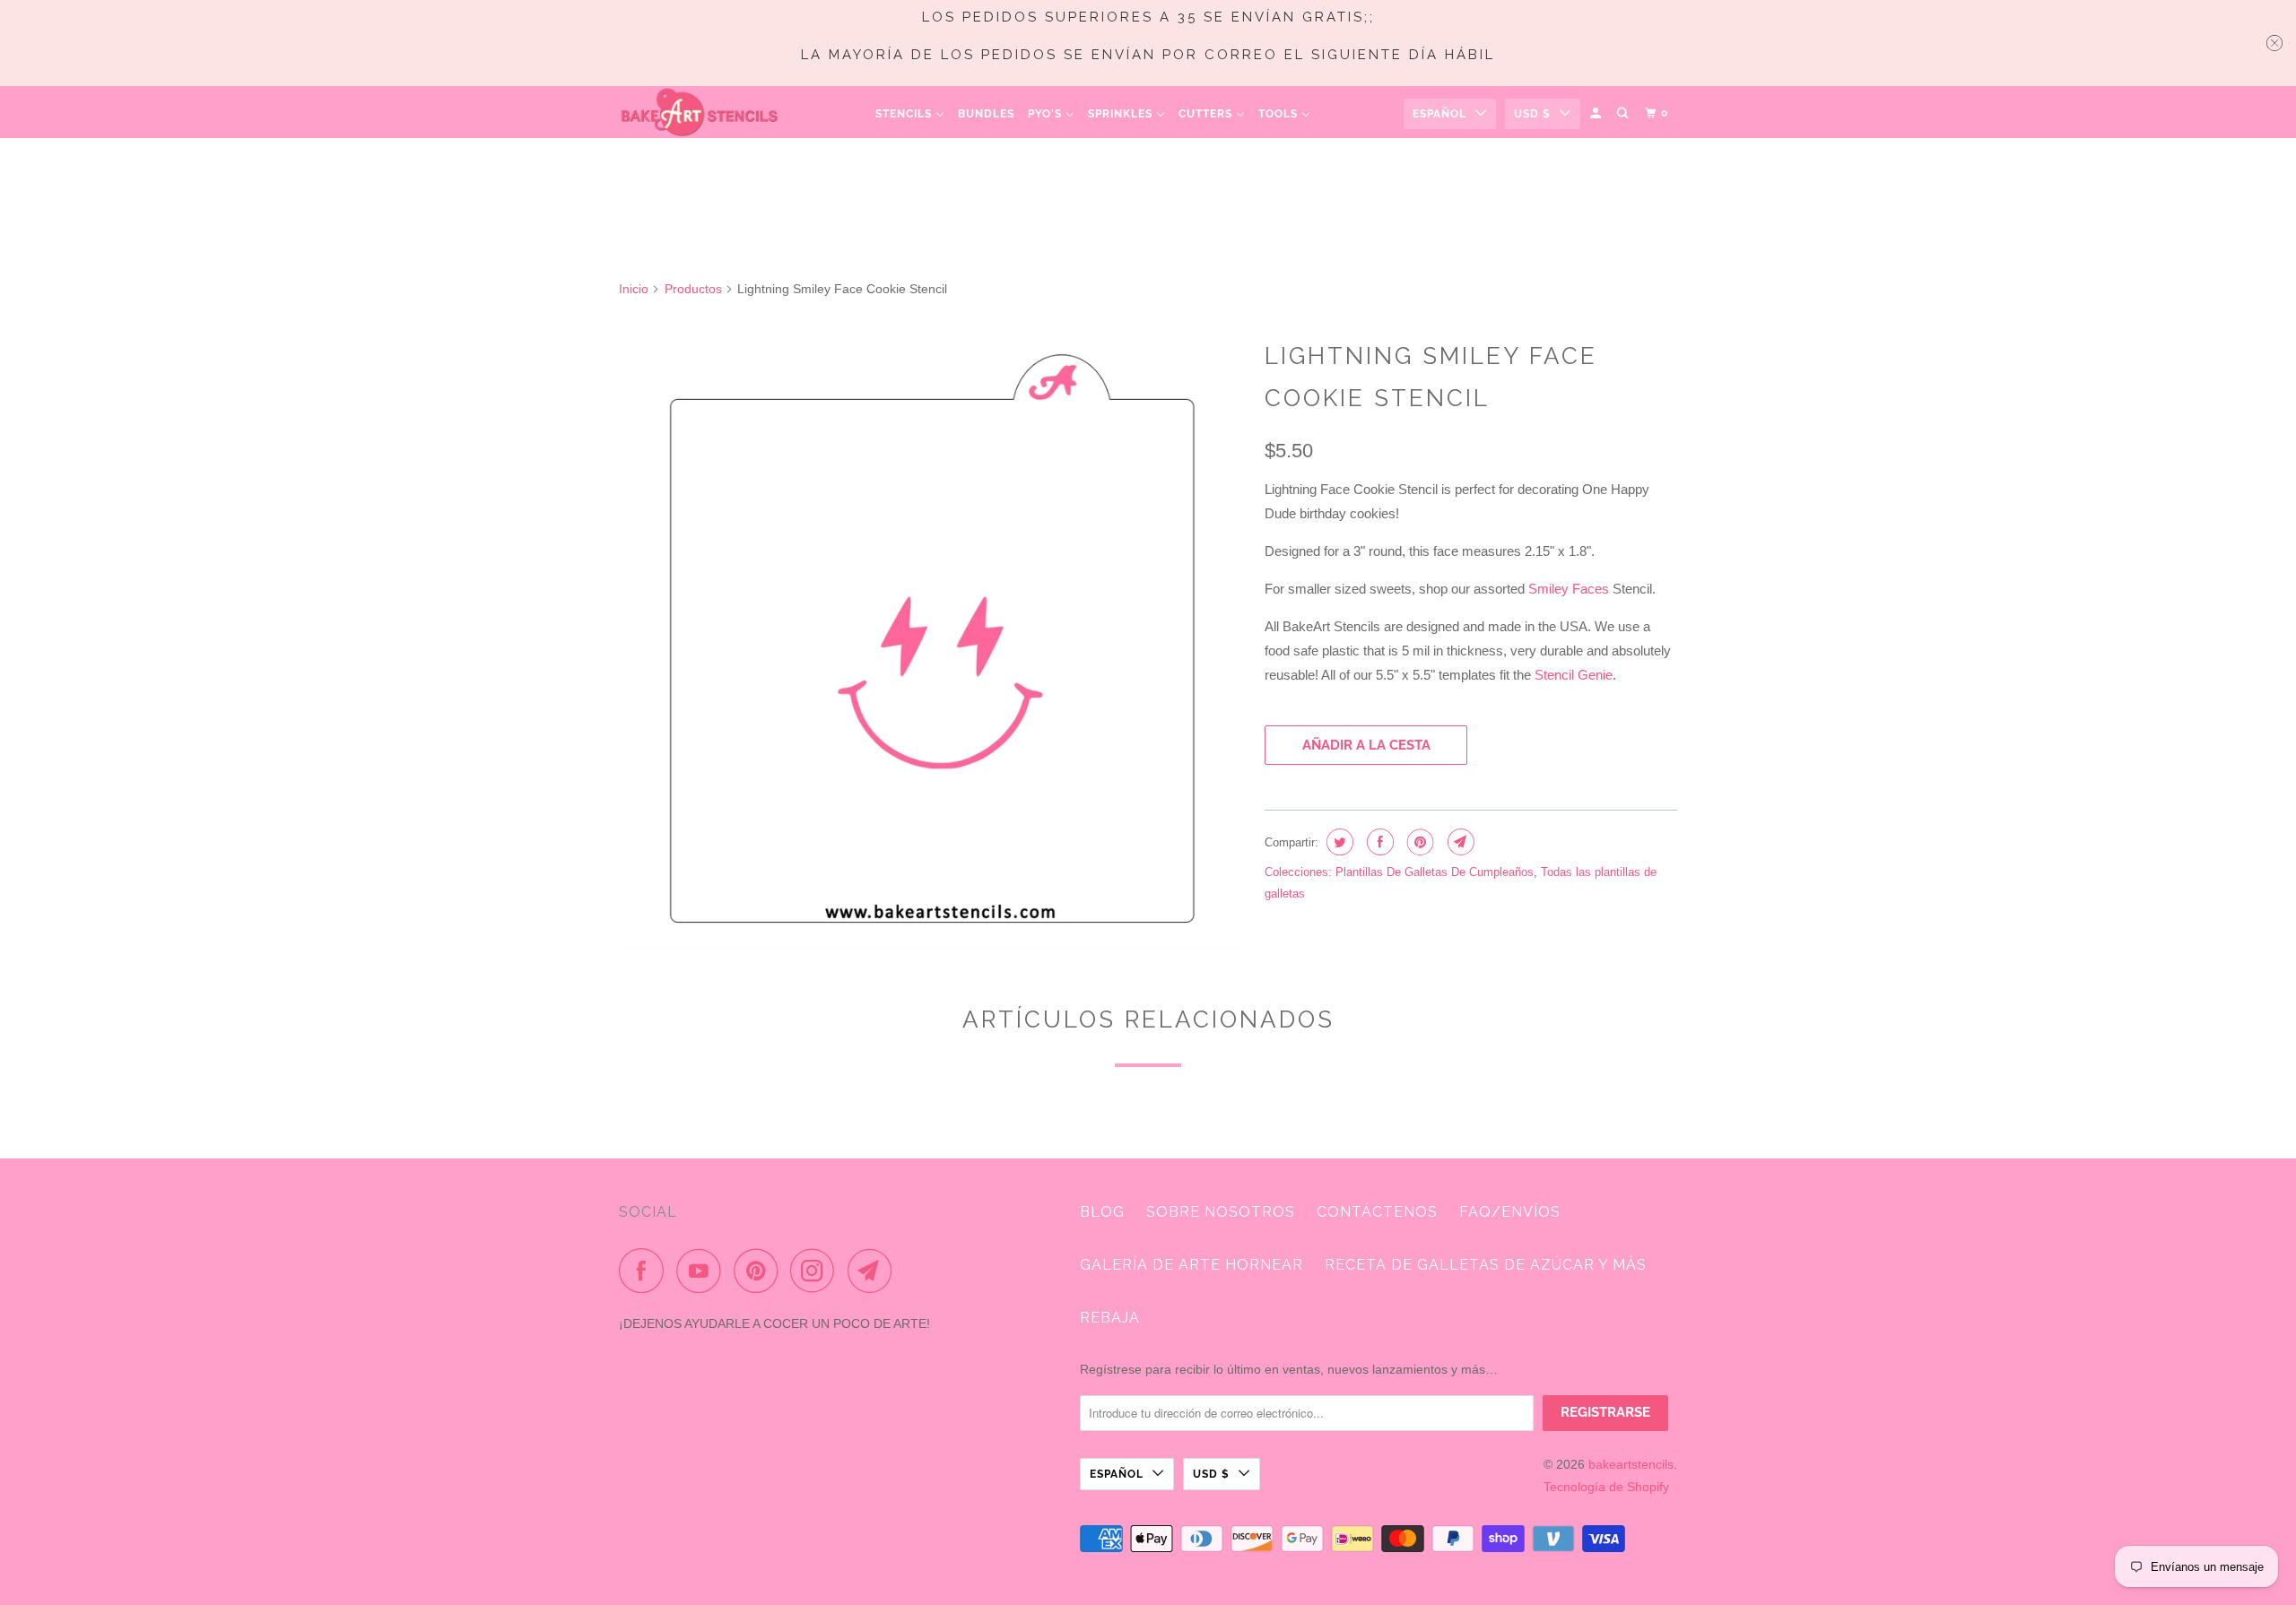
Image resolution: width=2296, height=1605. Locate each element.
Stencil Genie (1574, 675)
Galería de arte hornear (1191, 1265)
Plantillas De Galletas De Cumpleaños (1435, 872)
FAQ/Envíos (1510, 1212)
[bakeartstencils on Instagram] (817, 1271)
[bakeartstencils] (700, 112)
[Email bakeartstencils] (874, 1271)
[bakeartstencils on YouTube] (703, 1271)
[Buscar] (1624, 113)
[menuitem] (910, 113)
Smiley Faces (1569, 589)
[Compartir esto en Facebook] (1378, 842)
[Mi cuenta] (1597, 113)
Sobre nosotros (1221, 1212)
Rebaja (1110, 1318)
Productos (693, 289)
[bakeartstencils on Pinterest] (760, 1271)
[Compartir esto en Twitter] (1338, 842)
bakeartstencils (1631, 1464)
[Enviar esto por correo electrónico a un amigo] (1459, 842)
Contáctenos (1377, 1212)
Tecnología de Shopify (1606, 1487)
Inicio (634, 289)
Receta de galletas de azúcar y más (1486, 1265)
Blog (1102, 1212)
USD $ (1532, 114)
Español (1439, 114)
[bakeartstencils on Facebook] (646, 1271)
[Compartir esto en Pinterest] (1418, 842)
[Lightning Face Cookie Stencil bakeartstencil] (933, 641)
